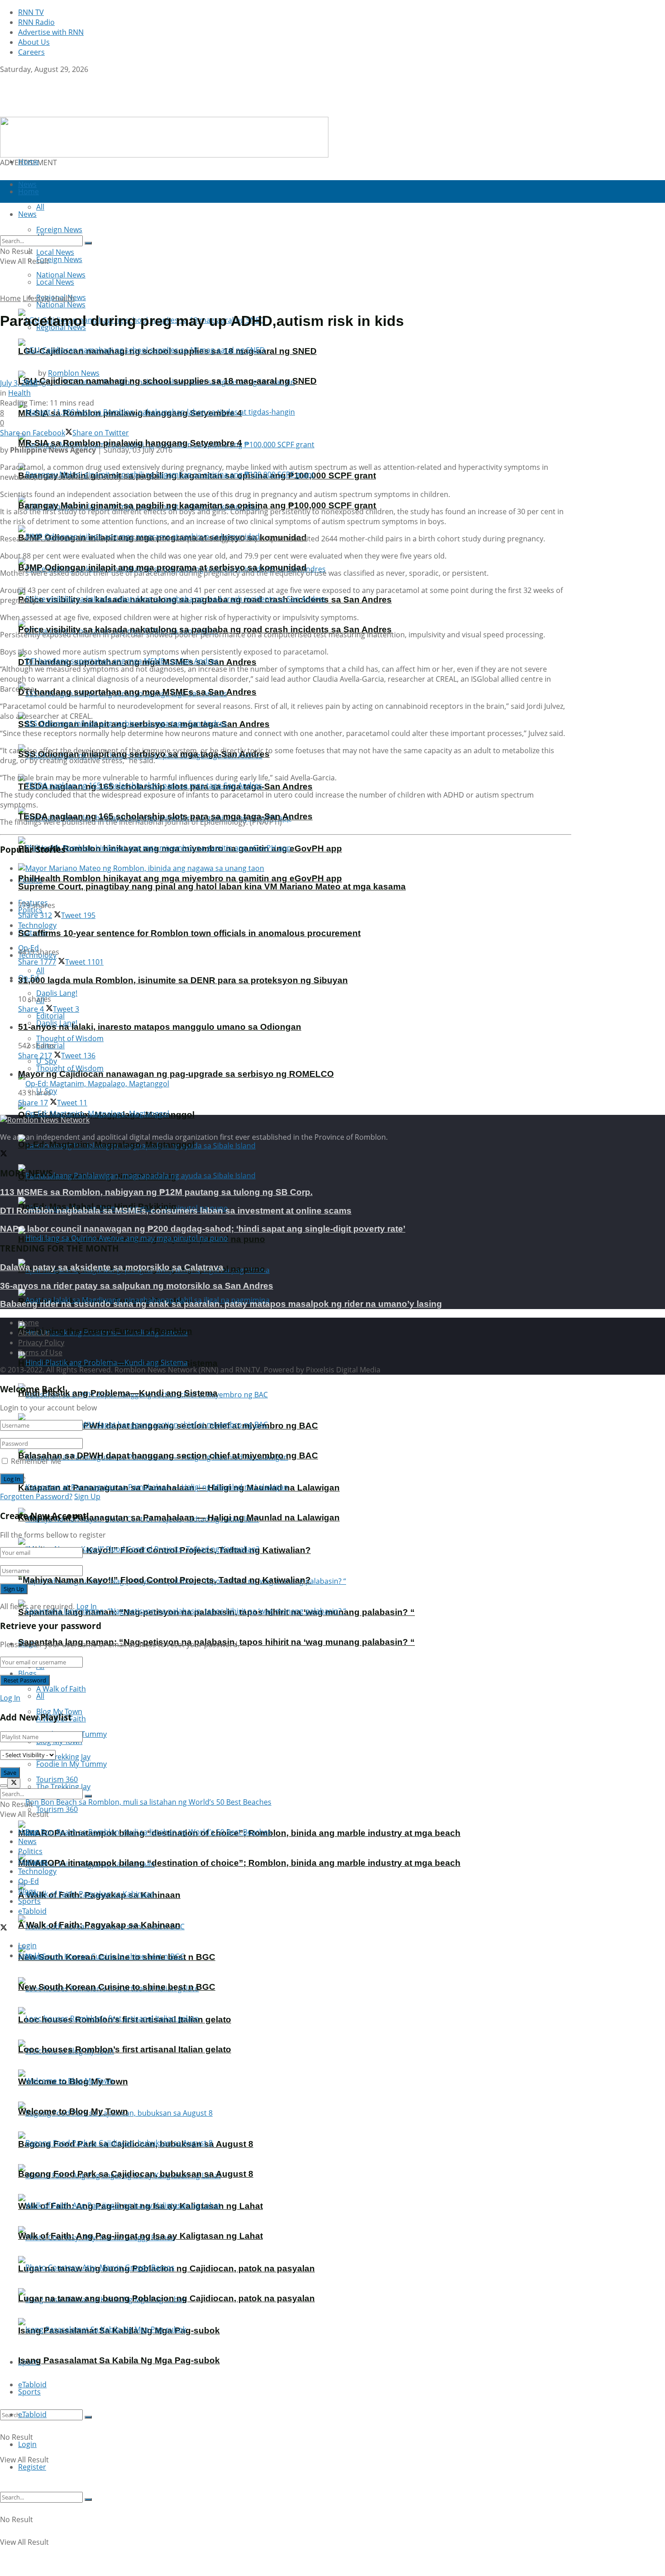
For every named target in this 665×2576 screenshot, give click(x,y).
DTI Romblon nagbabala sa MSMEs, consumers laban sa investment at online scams (176, 1211)
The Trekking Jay (63, 1787)
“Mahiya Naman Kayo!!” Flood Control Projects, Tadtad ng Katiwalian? (164, 1580)
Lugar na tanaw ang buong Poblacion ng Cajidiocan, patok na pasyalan (166, 2298)
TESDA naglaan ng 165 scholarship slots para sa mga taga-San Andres (165, 816)
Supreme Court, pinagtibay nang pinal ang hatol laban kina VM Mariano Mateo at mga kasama (212, 887)
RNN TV (31, 12)
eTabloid (32, 2414)
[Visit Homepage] (57, 112)
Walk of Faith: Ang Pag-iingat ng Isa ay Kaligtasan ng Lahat (140, 2236)
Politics (30, 1851)
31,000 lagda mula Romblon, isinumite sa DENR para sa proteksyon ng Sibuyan (183, 980)
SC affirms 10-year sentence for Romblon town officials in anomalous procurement (189, 933)
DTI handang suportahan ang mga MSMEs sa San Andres (137, 692)
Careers (31, 52)
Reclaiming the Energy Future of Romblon (105, 1331)
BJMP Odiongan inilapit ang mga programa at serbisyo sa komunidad (162, 567)
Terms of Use (40, 1353)
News (27, 1841)
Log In (87, 1606)
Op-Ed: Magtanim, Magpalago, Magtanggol (106, 1145)
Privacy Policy (41, 1343)
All (40, 970)
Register (32, 2467)
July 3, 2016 (19, 383)
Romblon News (74, 373)
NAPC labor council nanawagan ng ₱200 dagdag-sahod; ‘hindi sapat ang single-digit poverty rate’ (203, 1229)
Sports (29, 2392)
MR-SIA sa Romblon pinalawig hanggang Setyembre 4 (130, 443)
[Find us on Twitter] (4, 79)
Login (27, 2444)
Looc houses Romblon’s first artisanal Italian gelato (125, 2049)
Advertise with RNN (51, 32)
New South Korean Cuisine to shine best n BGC (117, 1987)
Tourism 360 (57, 1809)
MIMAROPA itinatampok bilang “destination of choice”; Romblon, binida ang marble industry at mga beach (239, 1863)
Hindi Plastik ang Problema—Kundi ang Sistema (118, 1393)
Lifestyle (36, 298)
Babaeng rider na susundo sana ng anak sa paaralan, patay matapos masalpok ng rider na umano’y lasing (221, 1304)
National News (61, 305)
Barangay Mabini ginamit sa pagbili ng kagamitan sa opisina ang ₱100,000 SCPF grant (197, 505)
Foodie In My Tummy (71, 1764)
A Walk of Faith (61, 1689)
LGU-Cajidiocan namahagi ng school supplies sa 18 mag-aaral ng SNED (167, 381)
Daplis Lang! (57, 993)
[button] (164, 137)
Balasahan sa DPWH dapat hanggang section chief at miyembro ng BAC (168, 1455)
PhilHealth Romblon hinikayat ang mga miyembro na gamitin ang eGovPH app (180, 878)
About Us (34, 42)
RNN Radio (36, 22)
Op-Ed (28, 1881)
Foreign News (59, 259)
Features (33, 1861)
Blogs (27, 1673)
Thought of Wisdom (70, 1038)
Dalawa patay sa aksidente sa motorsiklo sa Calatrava (112, 1267)
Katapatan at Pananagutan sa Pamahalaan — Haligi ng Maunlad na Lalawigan (179, 1517)
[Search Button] (88, 2417)
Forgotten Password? (36, 1496)
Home (28, 162)
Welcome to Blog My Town (73, 2111)
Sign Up (87, 1496)
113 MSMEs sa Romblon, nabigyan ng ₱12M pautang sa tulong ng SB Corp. (156, 1192)
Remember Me (36, 1461)
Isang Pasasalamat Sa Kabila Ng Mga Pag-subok (119, 2360)
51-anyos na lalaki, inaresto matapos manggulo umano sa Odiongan (160, 1027)
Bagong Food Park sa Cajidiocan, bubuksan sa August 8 (136, 2174)
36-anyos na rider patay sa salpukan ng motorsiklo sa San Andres (137, 1286)
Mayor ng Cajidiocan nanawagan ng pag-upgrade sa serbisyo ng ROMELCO (176, 1074)
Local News (55, 282)
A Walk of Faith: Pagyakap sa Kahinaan (99, 1925)
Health (63, 298)
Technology (37, 1871)
